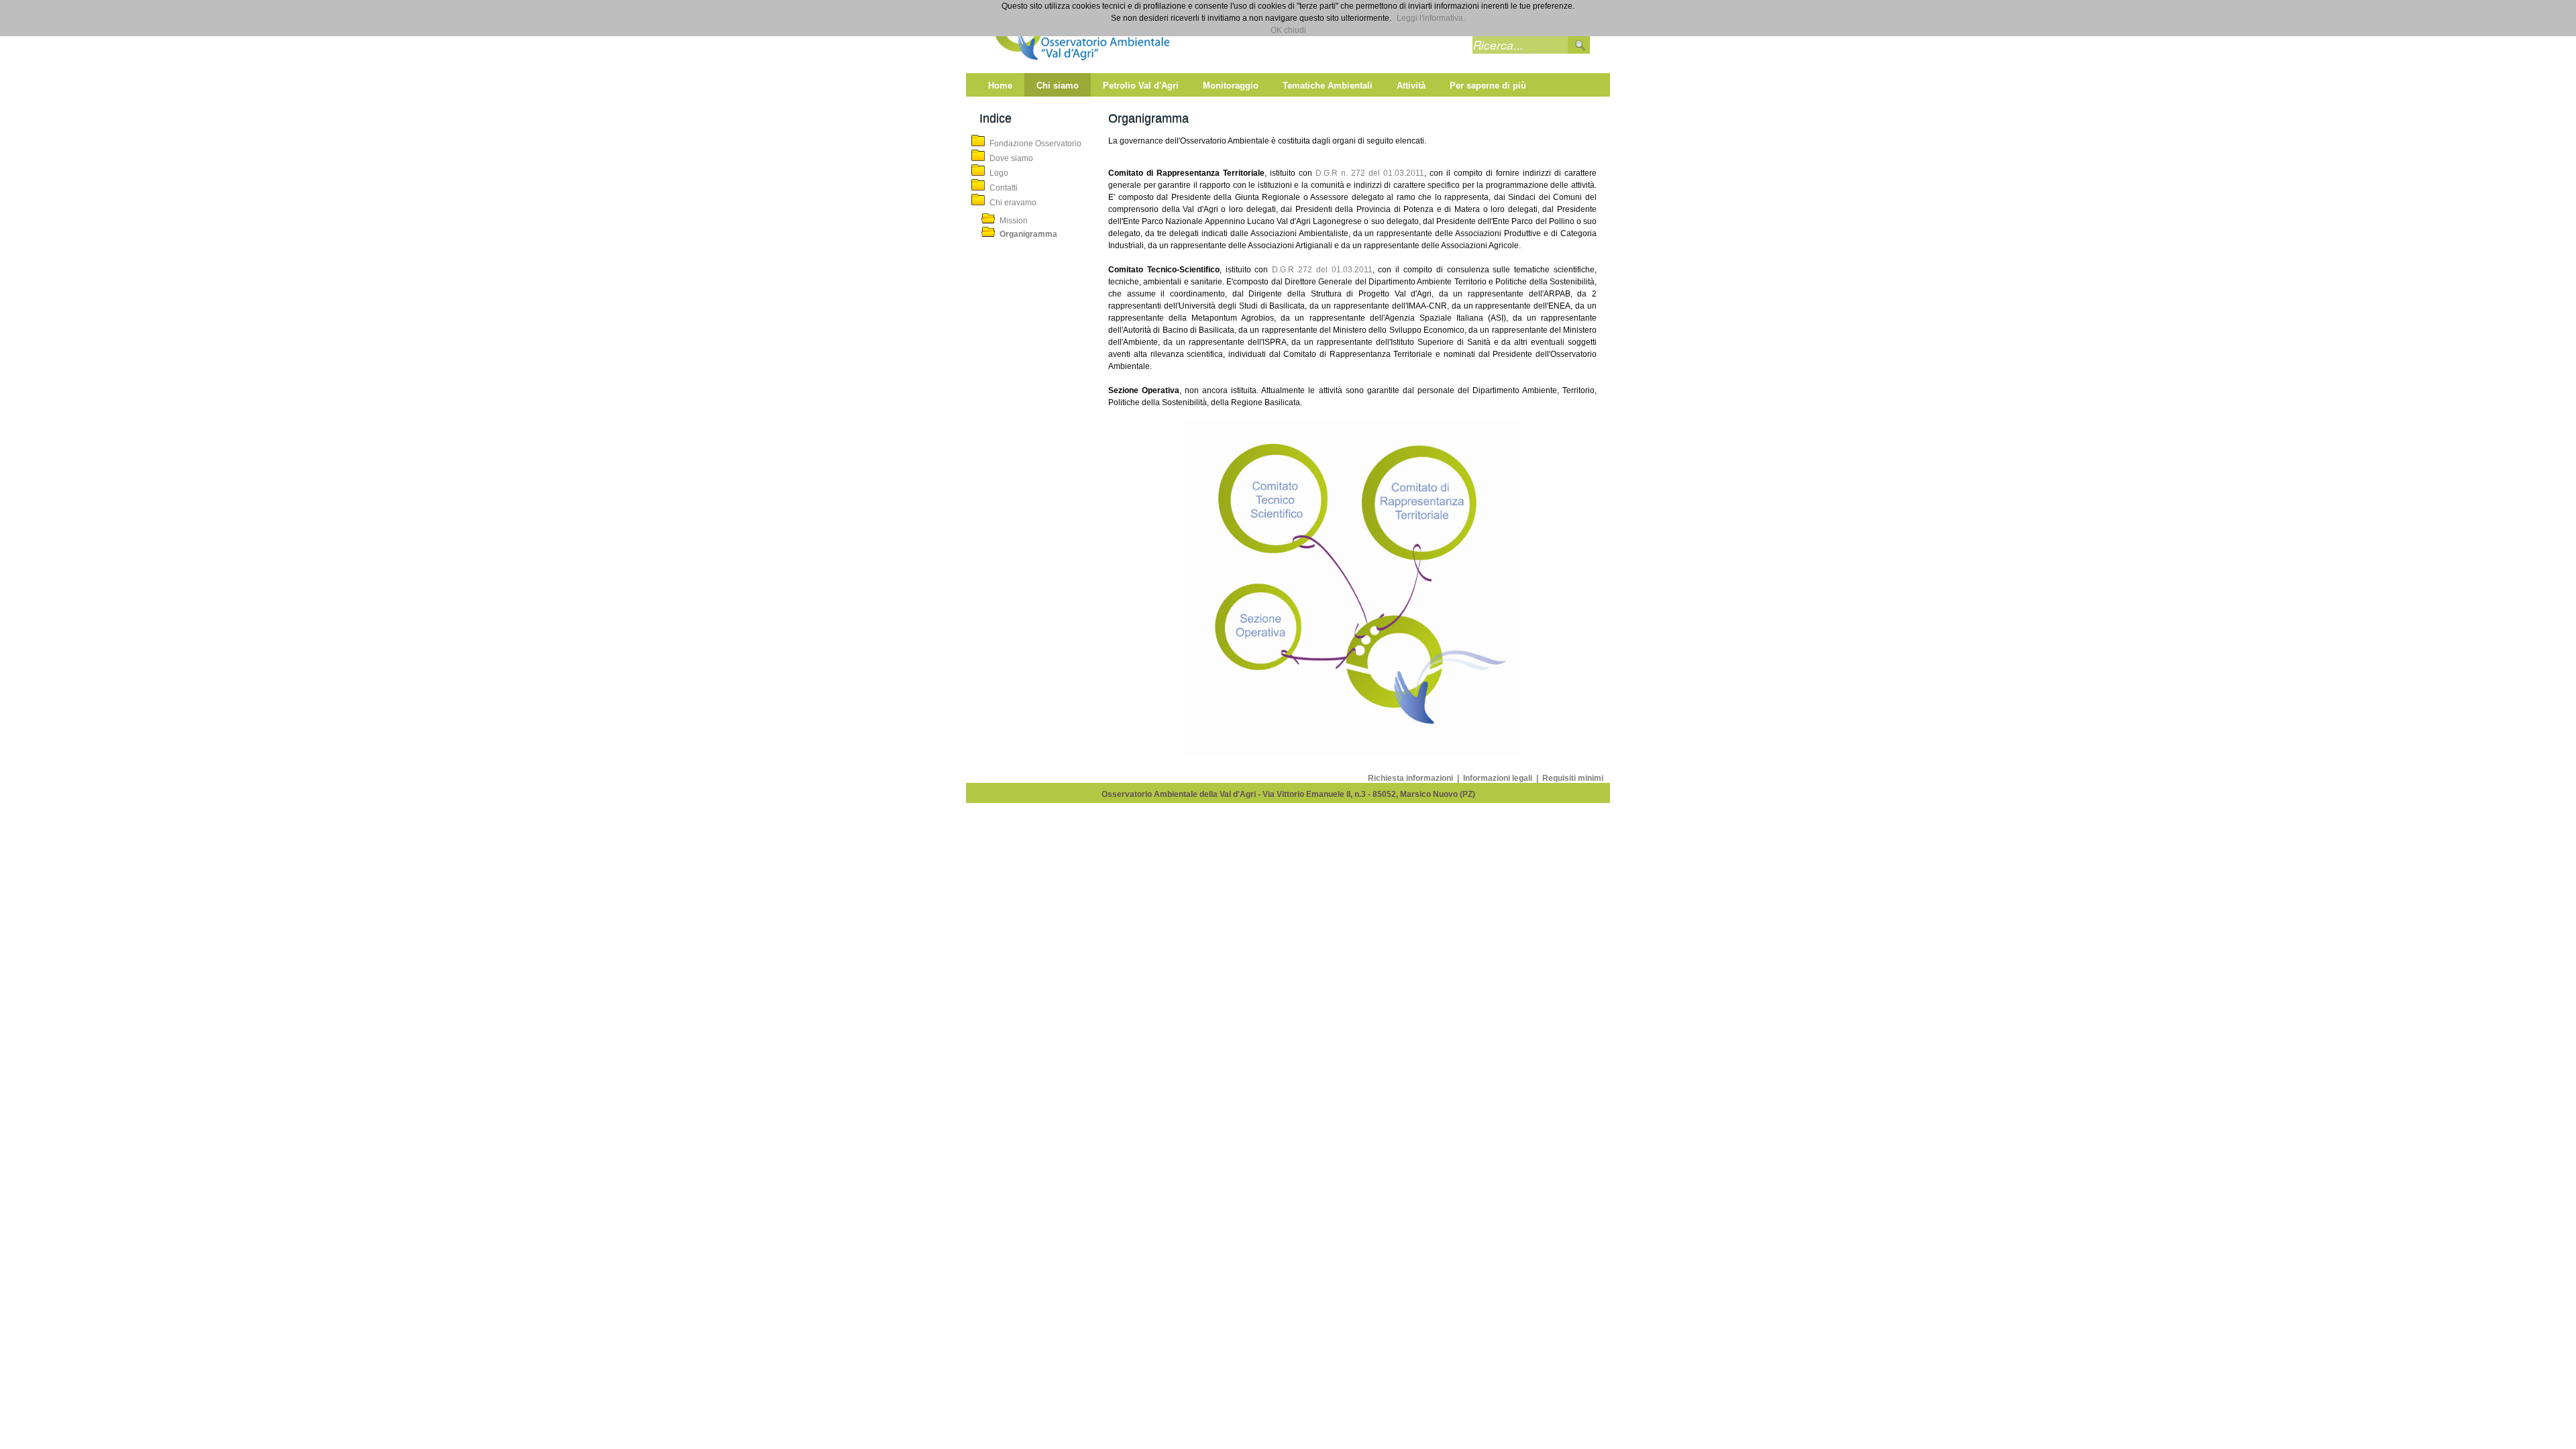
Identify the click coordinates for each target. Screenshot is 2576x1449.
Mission (1014, 221)
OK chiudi (1288, 30)
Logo (999, 173)
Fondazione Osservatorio (1035, 144)
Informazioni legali (1499, 778)
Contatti (1004, 188)
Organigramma (1028, 234)
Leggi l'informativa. (1431, 18)
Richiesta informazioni (1411, 778)
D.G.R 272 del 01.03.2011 (1320, 270)
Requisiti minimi (1573, 778)
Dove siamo (1011, 158)
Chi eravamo (1013, 203)
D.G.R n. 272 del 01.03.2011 (1370, 173)
